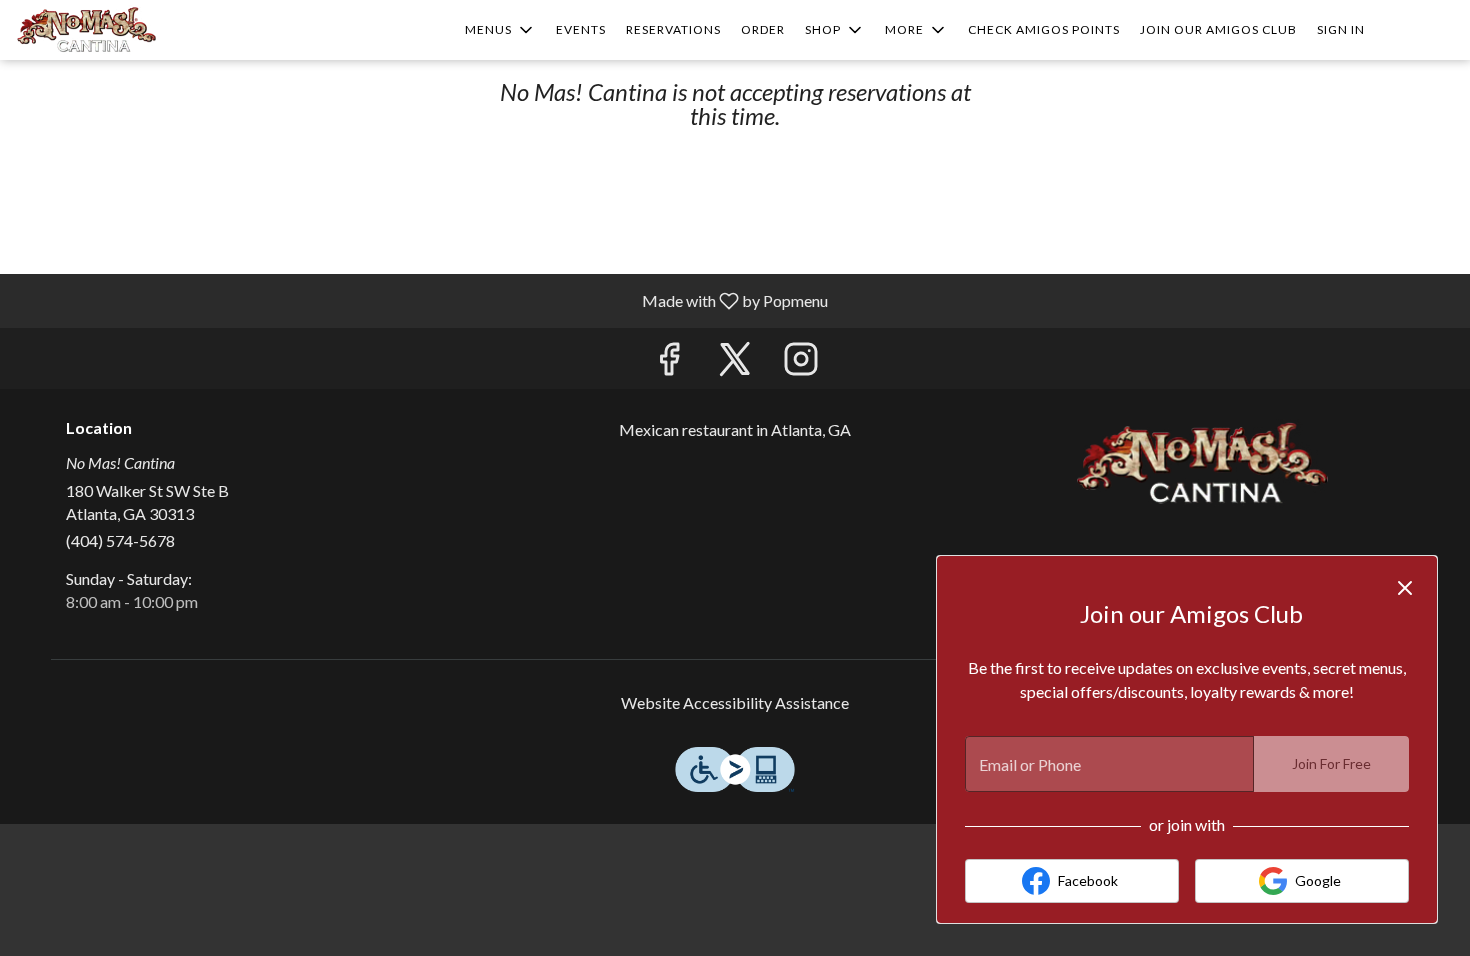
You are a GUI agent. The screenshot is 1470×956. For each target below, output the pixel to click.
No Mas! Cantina (1201, 464)
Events (581, 29)
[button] (500, 30)
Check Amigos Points (1044, 29)
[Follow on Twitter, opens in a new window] (735, 363)
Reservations (673, 29)
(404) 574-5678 (120, 540)
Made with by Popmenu (421, 300)
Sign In (1341, 29)
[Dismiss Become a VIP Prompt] (1405, 588)
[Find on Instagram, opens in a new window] (801, 363)
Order (763, 29)
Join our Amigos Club (1218, 29)
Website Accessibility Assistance (735, 702)
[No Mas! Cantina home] (106, 30)
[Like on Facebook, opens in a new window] (669, 363)
